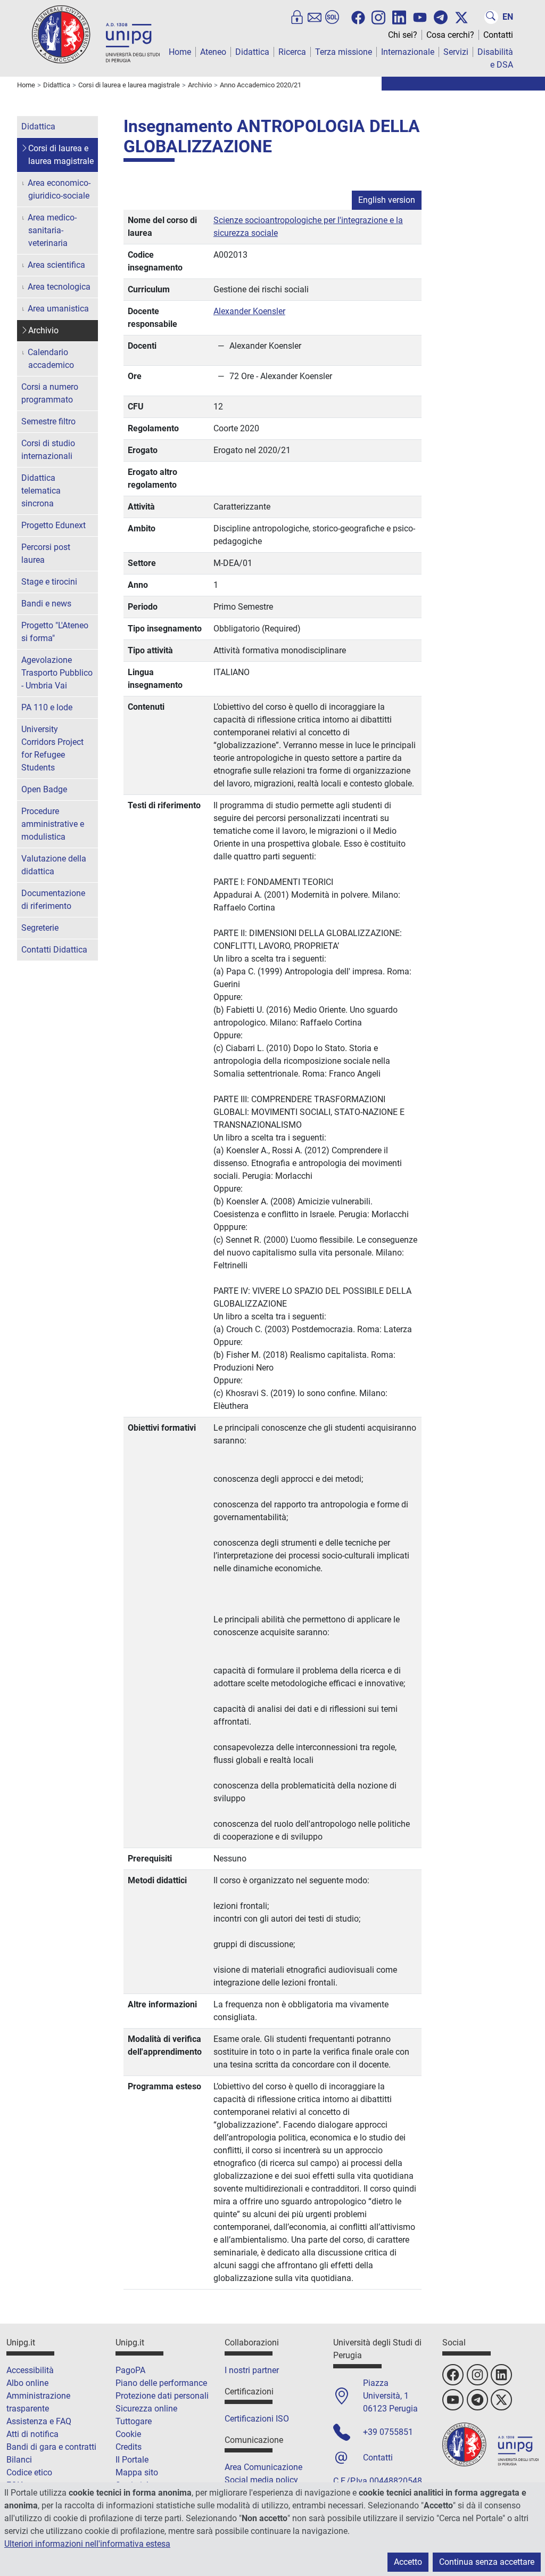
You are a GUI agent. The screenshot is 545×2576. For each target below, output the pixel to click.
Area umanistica (58, 309)
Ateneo (213, 52)
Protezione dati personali (162, 2396)
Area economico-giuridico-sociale (59, 189)
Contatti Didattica (54, 950)
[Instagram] (378, 17)
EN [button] (508, 17)
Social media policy (261, 2480)
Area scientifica (56, 265)
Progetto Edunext (53, 525)
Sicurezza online (146, 2409)
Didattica (252, 52)
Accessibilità (30, 2370)
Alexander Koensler (249, 311)
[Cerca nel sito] (491, 17)
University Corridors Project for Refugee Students (52, 748)
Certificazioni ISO (257, 2419)
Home (180, 52)
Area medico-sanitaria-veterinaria (52, 230)
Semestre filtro (48, 421)
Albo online (27, 2383)
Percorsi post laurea (46, 553)
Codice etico (29, 2472)
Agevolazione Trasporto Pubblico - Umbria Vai (57, 673)
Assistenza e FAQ (39, 2421)
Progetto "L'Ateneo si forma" (55, 632)
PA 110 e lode (47, 707)
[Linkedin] (399, 17)
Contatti (498, 35)
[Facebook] (358, 18)
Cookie (128, 2434)
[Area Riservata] (297, 17)
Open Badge (44, 789)
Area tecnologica (59, 287)
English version (387, 200)
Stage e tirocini (49, 582)
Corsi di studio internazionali (48, 450)
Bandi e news (46, 604)
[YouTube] (420, 18)
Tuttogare (134, 2421)
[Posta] (315, 17)
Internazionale (408, 52)
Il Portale (132, 2460)
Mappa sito (137, 2472)
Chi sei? (403, 35)
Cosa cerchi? (450, 35)
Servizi (456, 52)
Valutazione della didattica (54, 865)
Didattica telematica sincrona (41, 491)
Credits (129, 2447)
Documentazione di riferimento (53, 900)
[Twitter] (461, 18)
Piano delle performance (161, 2383)
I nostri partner (252, 2370)
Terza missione (344, 52)
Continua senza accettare (487, 2562)
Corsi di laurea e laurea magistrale (61, 155)
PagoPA (130, 2370)
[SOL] (332, 17)
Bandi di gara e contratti (51, 2447)
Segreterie (40, 928)
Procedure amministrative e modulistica (53, 824)
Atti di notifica (32, 2434)
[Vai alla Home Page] (96, 34)
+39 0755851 (388, 2432)
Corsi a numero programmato (50, 393)
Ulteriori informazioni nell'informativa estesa (87, 2544)
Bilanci (19, 2460)
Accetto (408, 2562)
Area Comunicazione (263, 2467)
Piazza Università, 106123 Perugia (390, 2396)
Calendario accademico (51, 359)
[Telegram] (441, 17)
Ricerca (292, 52)
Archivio (43, 330)
